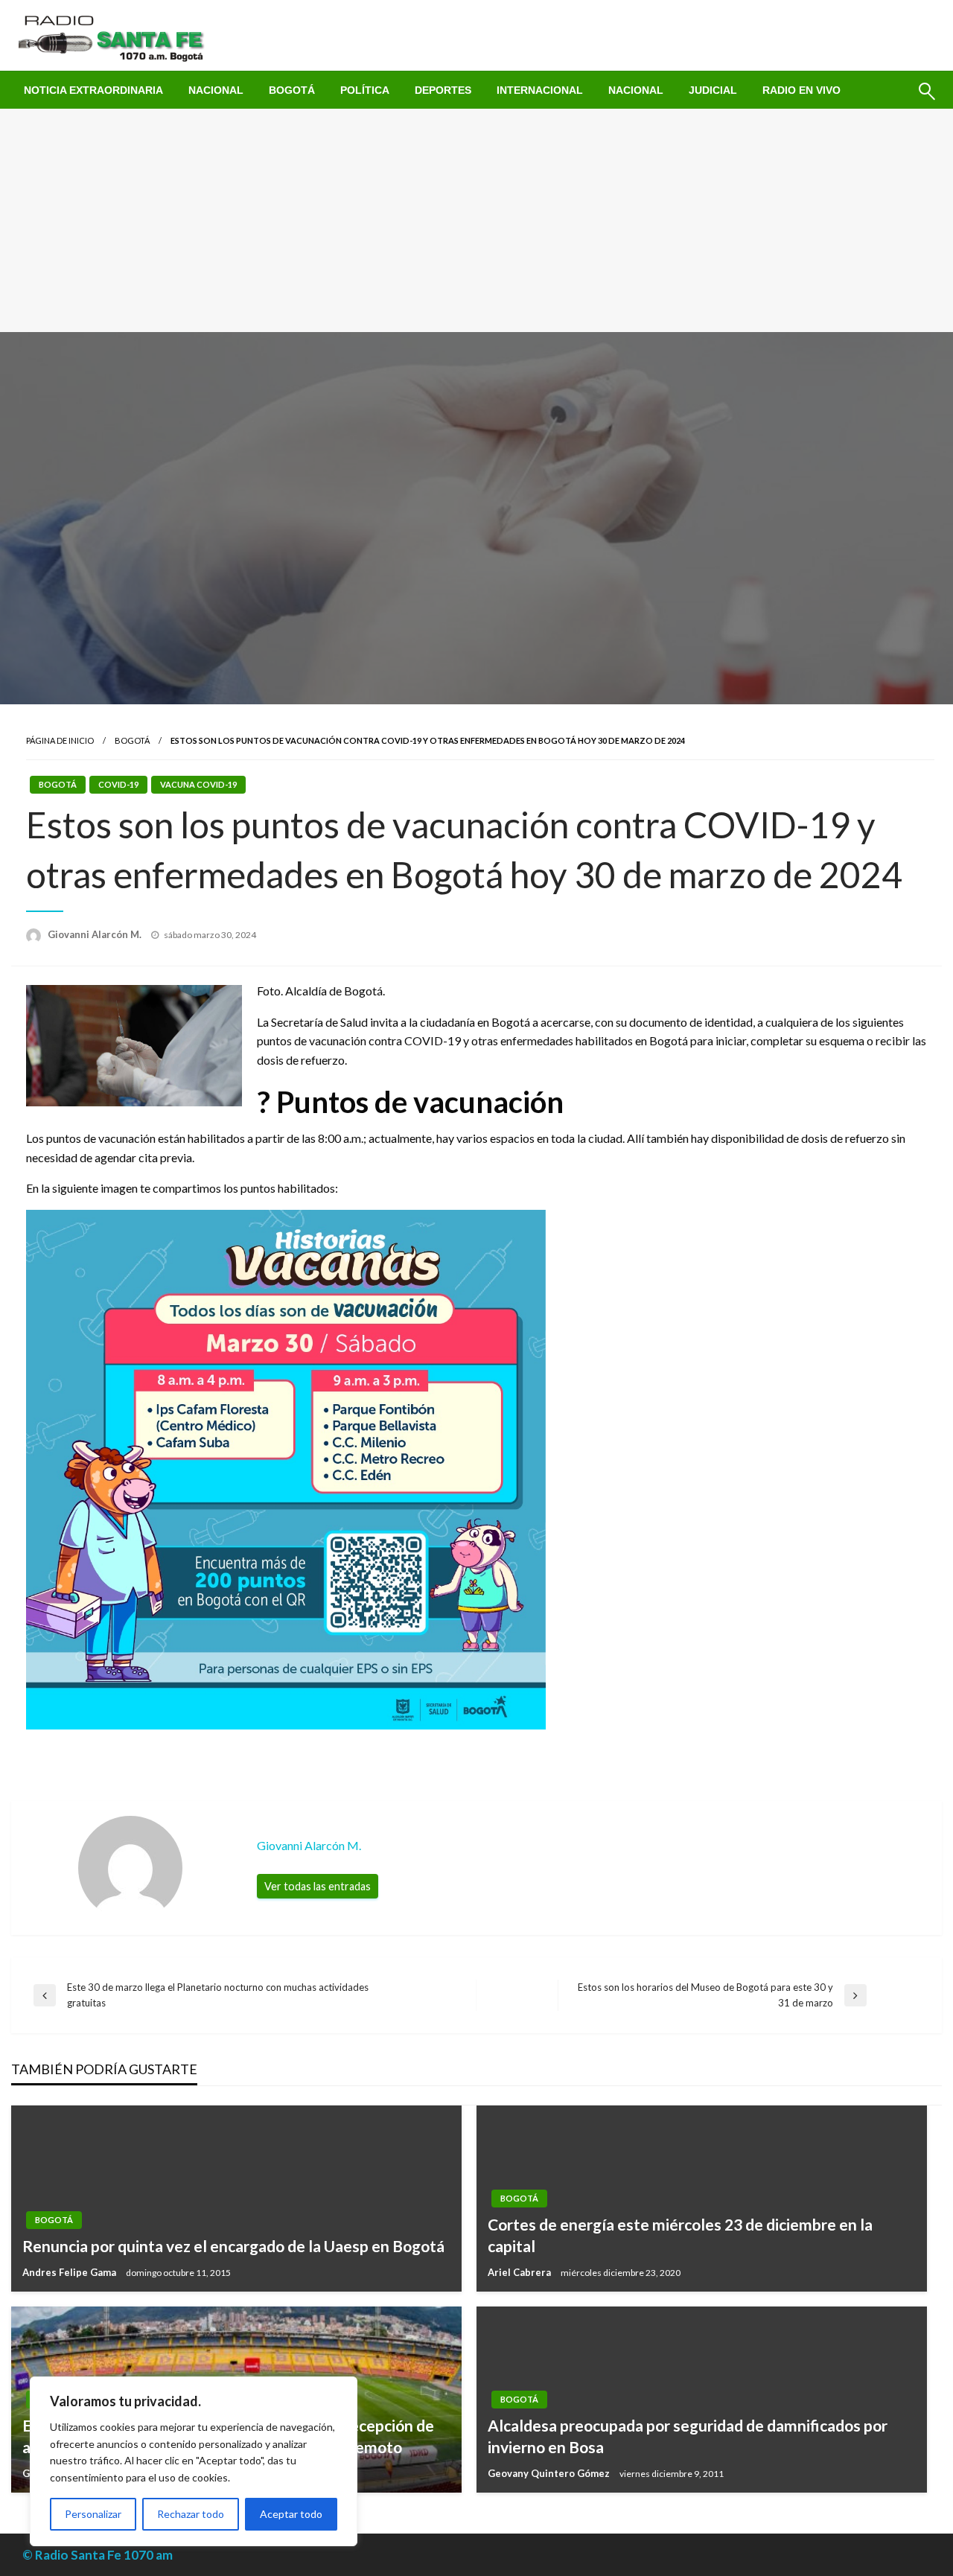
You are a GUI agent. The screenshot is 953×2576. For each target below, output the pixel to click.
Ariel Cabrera (520, 2272)
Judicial (713, 90)
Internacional (540, 90)
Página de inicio (60, 740)
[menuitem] (93, 90)
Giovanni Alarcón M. (96, 934)
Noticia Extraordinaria (93, 90)
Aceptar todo (291, 2514)
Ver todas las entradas (318, 1886)
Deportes (443, 90)
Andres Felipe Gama (70, 2272)
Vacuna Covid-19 (198, 784)
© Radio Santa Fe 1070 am (98, 2555)
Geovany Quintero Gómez (550, 2473)
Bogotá (292, 90)
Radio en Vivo (801, 90)
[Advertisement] (476, 220)
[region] (194, 2461)
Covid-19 (118, 784)
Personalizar (93, 2514)
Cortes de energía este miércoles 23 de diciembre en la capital (680, 2235)
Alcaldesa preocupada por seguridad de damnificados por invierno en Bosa (688, 2436)
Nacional (216, 90)
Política (365, 90)
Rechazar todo (191, 2514)
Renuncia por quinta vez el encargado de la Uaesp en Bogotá (233, 2246)
